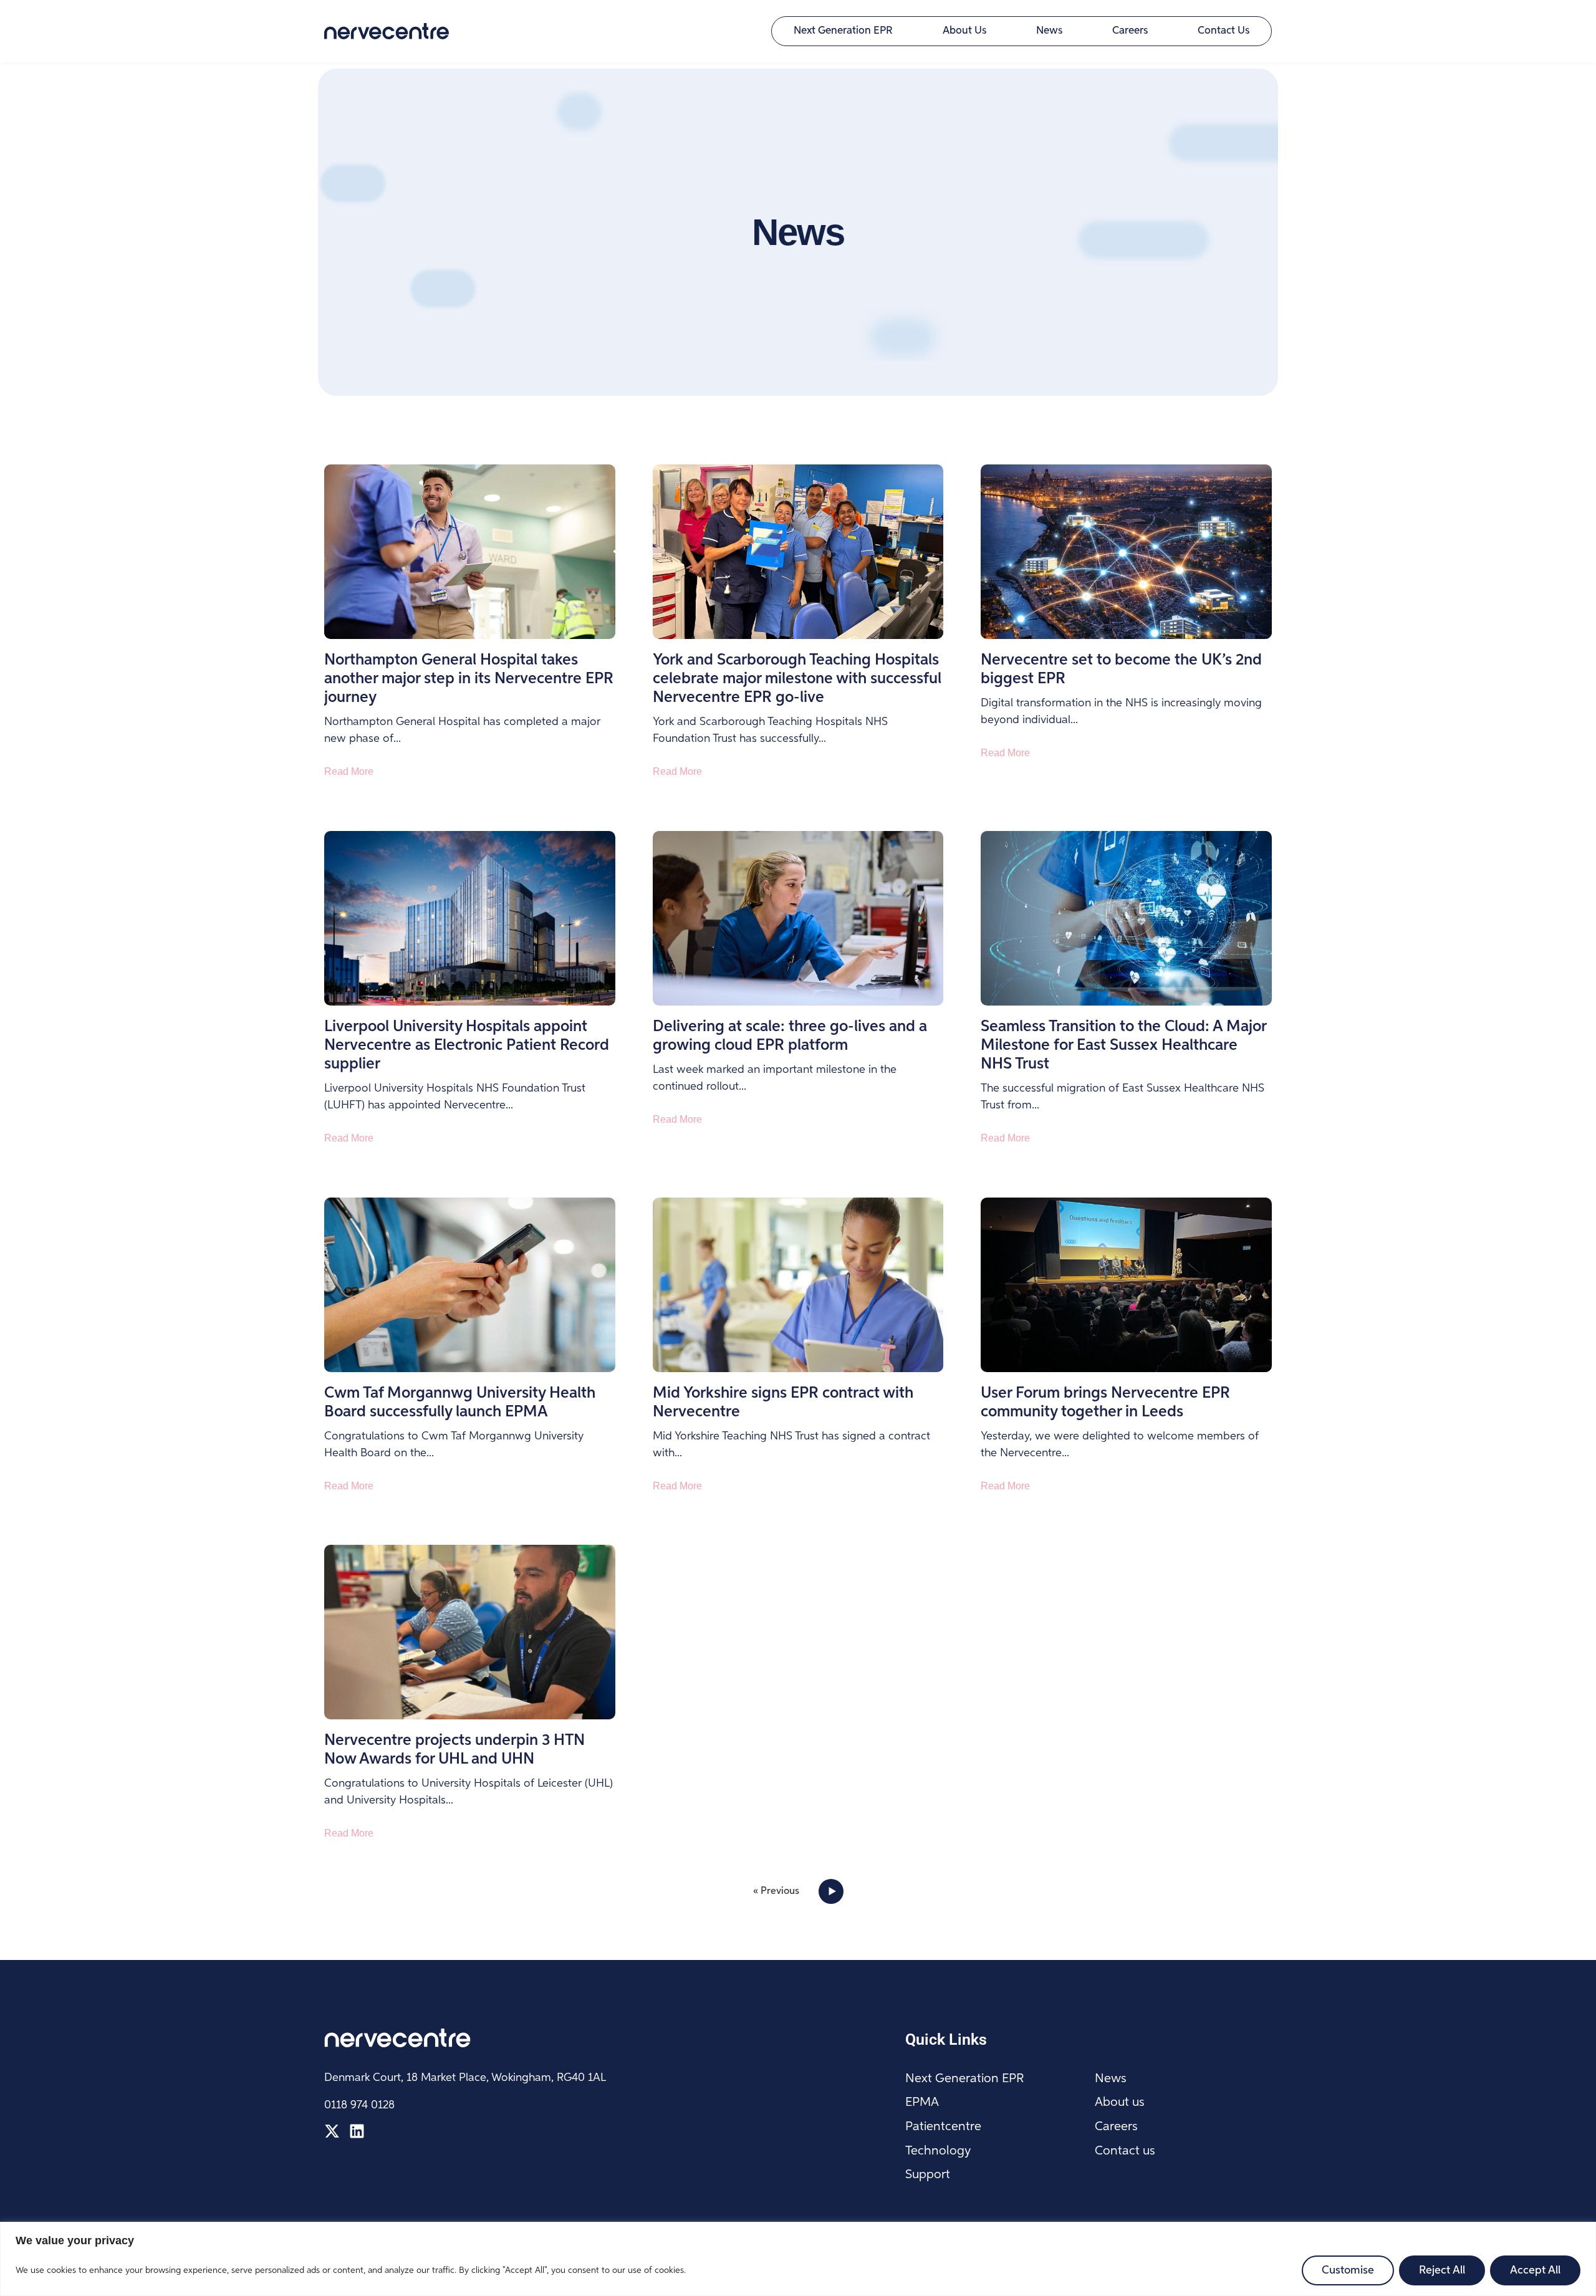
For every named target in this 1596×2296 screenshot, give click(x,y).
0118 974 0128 (359, 2105)
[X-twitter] (332, 2131)
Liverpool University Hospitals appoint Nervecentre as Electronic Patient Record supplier (467, 1046)
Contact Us (1223, 31)
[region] (798, 2259)
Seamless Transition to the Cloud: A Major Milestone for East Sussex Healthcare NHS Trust (1123, 1046)
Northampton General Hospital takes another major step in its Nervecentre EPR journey (469, 679)
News (1049, 31)
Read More (349, 771)
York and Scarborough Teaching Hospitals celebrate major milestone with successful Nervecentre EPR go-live (797, 679)
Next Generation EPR (843, 31)
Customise (1348, 2270)
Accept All (1535, 2270)
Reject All (1442, 2270)
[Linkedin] (357, 2131)
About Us (964, 31)
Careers (1130, 31)
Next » (829, 1891)
